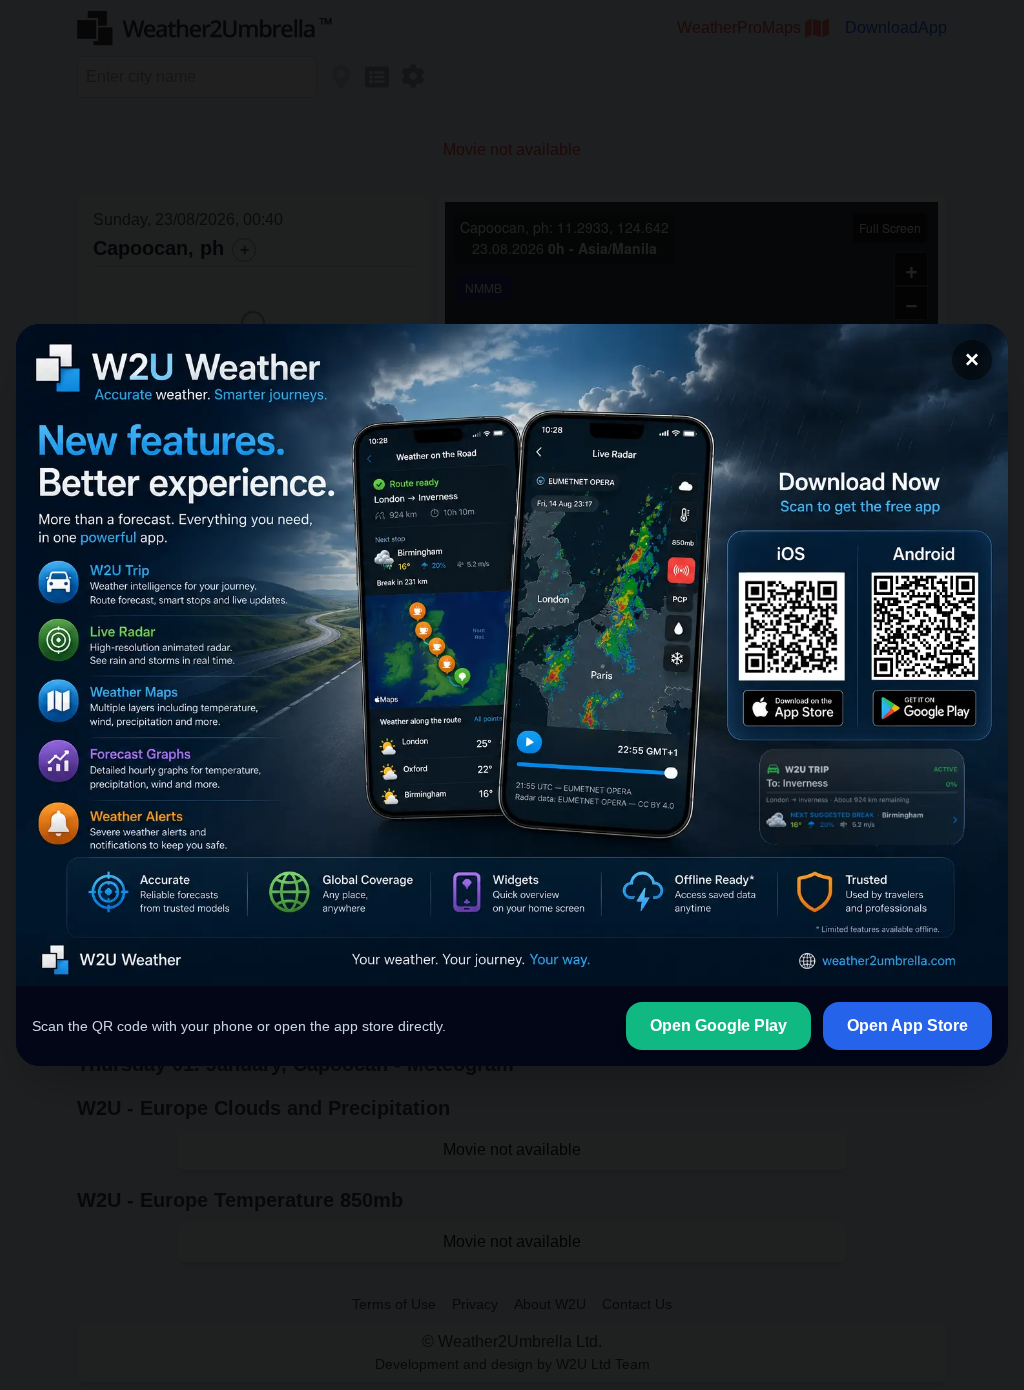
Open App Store (907, 1025)
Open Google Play (718, 1025)
